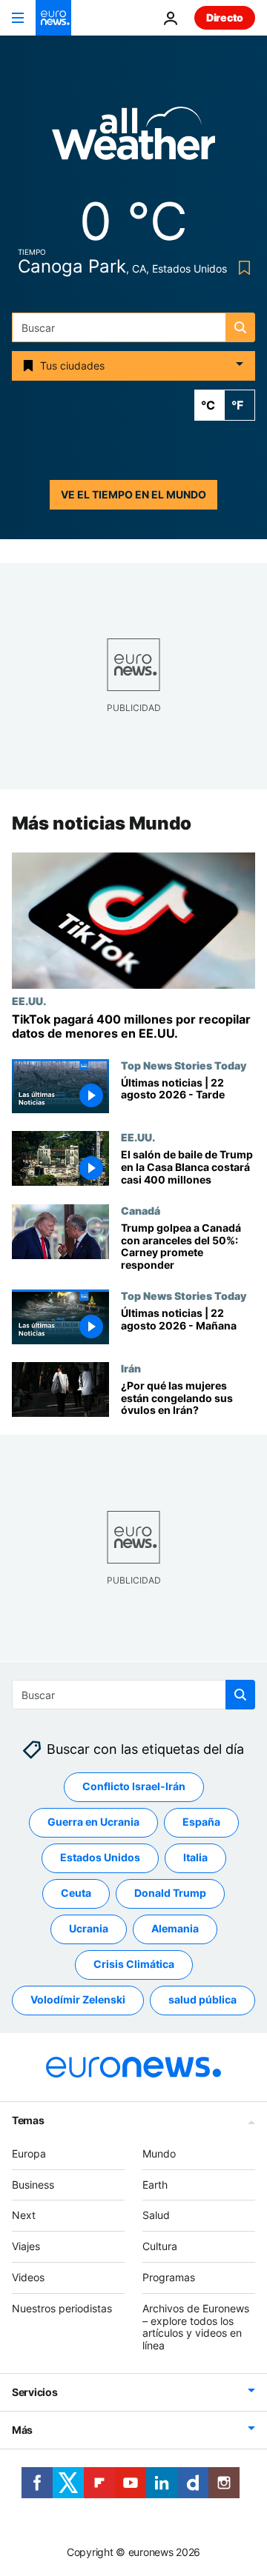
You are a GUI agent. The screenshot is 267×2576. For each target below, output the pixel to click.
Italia (195, 1857)
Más (22, 2429)
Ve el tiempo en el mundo (133, 494)
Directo (225, 17)
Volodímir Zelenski (78, 1999)
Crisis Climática (134, 1964)
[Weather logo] (133, 138)
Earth (155, 2184)
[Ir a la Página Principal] (53, 18)
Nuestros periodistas (62, 2308)
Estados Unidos (100, 1857)
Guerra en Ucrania (93, 1822)
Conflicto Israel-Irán (134, 1786)
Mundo (159, 2153)
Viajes (26, 2246)
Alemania (175, 1928)
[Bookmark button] (241, 268)
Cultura (160, 2246)
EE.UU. (29, 1001)
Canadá (141, 1210)
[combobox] (133, 327)
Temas (28, 2119)
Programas (169, 2276)
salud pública (202, 1999)
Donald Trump (170, 1893)
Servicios (34, 2391)
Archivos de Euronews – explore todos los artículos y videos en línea (196, 2326)
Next (24, 2215)
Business (33, 2184)
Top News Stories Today (184, 1065)
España (201, 1822)
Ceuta (76, 1893)
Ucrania (89, 1928)
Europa (29, 2153)
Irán (131, 1368)
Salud (156, 2215)
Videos (28, 2276)
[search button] (240, 327)
